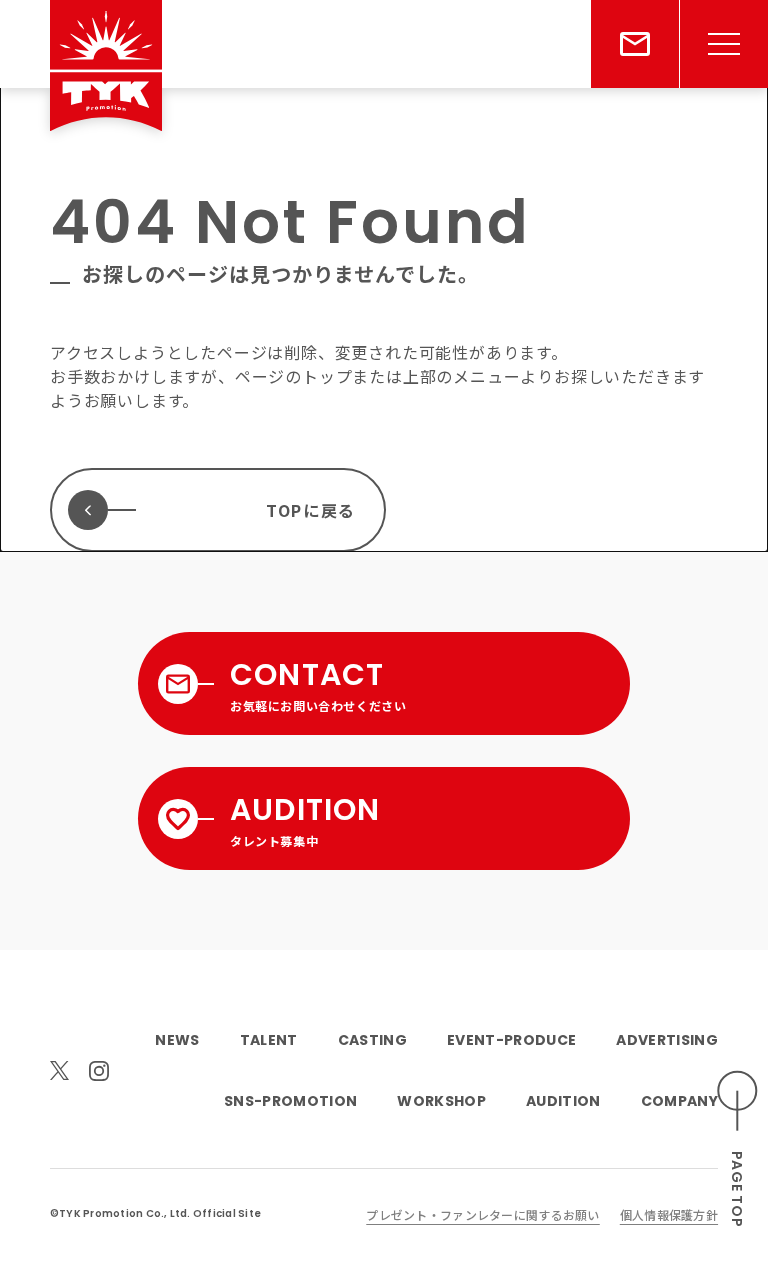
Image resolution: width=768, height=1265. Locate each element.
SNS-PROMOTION (290, 1101)
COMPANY (679, 1101)
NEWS (177, 1040)
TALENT (269, 1040)
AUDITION (563, 1101)
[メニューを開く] (724, 44)
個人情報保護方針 (669, 1214)
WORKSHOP (441, 1101)
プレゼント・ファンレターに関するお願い (482, 1214)
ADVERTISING (667, 1040)
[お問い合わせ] (635, 44)
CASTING (372, 1040)
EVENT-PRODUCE (511, 1040)
